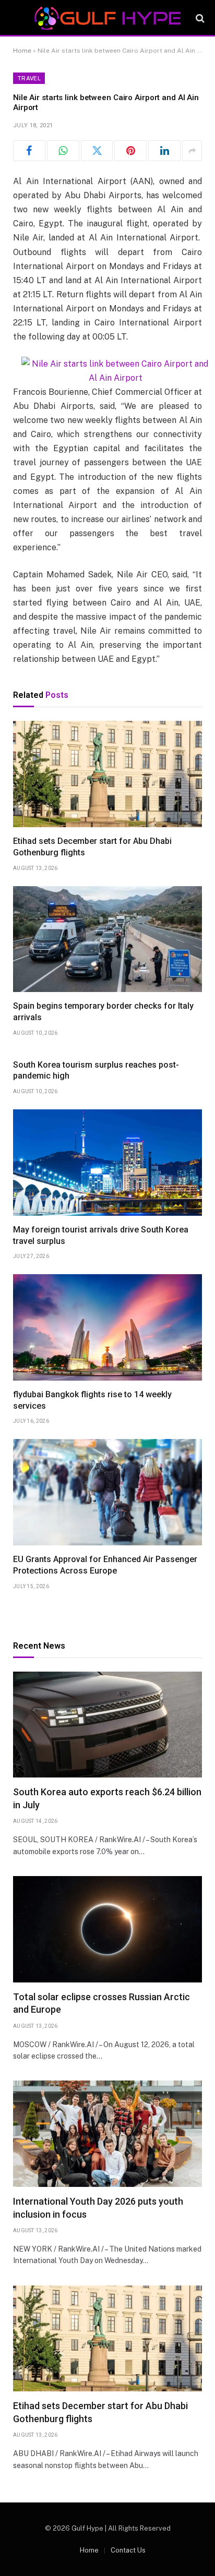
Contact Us (128, 2550)
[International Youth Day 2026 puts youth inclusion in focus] (107, 2134)
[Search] (199, 19)
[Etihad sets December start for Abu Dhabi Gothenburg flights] (107, 774)
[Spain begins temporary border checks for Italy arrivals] (107, 939)
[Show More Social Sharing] (192, 151)
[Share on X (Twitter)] (97, 151)
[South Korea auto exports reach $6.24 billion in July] (107, 1725)
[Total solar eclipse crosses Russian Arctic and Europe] (107, 1929)
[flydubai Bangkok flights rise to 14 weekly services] (107, 1327)
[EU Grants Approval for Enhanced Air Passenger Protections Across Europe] (107, 1492)
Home (22, 51)
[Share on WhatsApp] (63, 151)
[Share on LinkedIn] (164, 151)
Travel (29, 78)
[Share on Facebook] (29, 151)
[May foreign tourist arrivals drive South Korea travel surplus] (107, 1163)
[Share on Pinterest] (130, 151)
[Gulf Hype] (107, 18)
